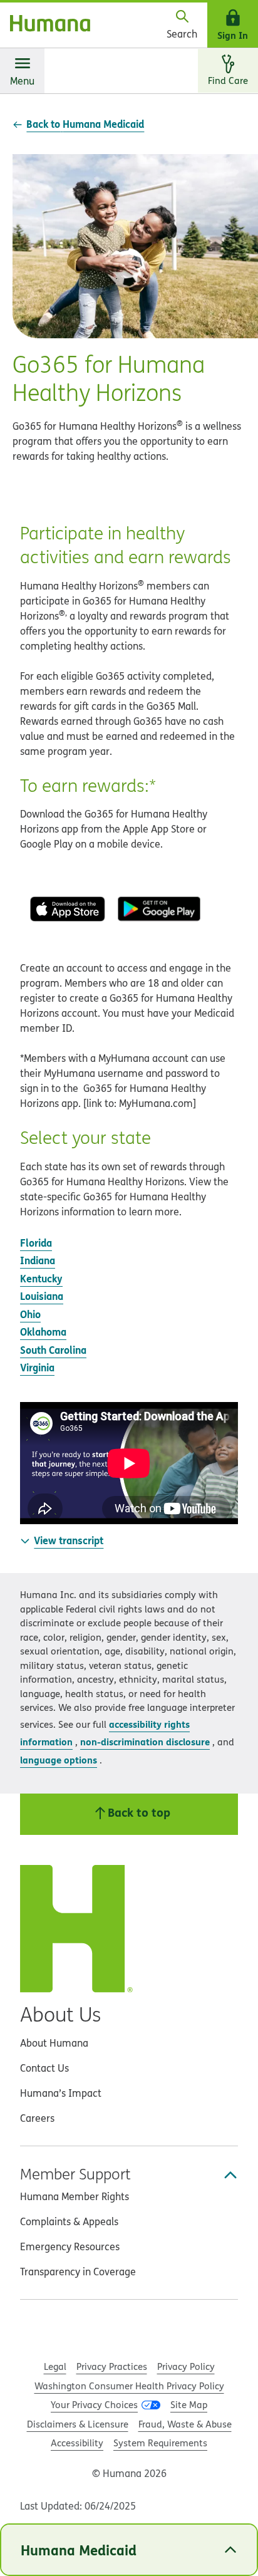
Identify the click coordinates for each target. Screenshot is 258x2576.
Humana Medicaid (79, 2550)
